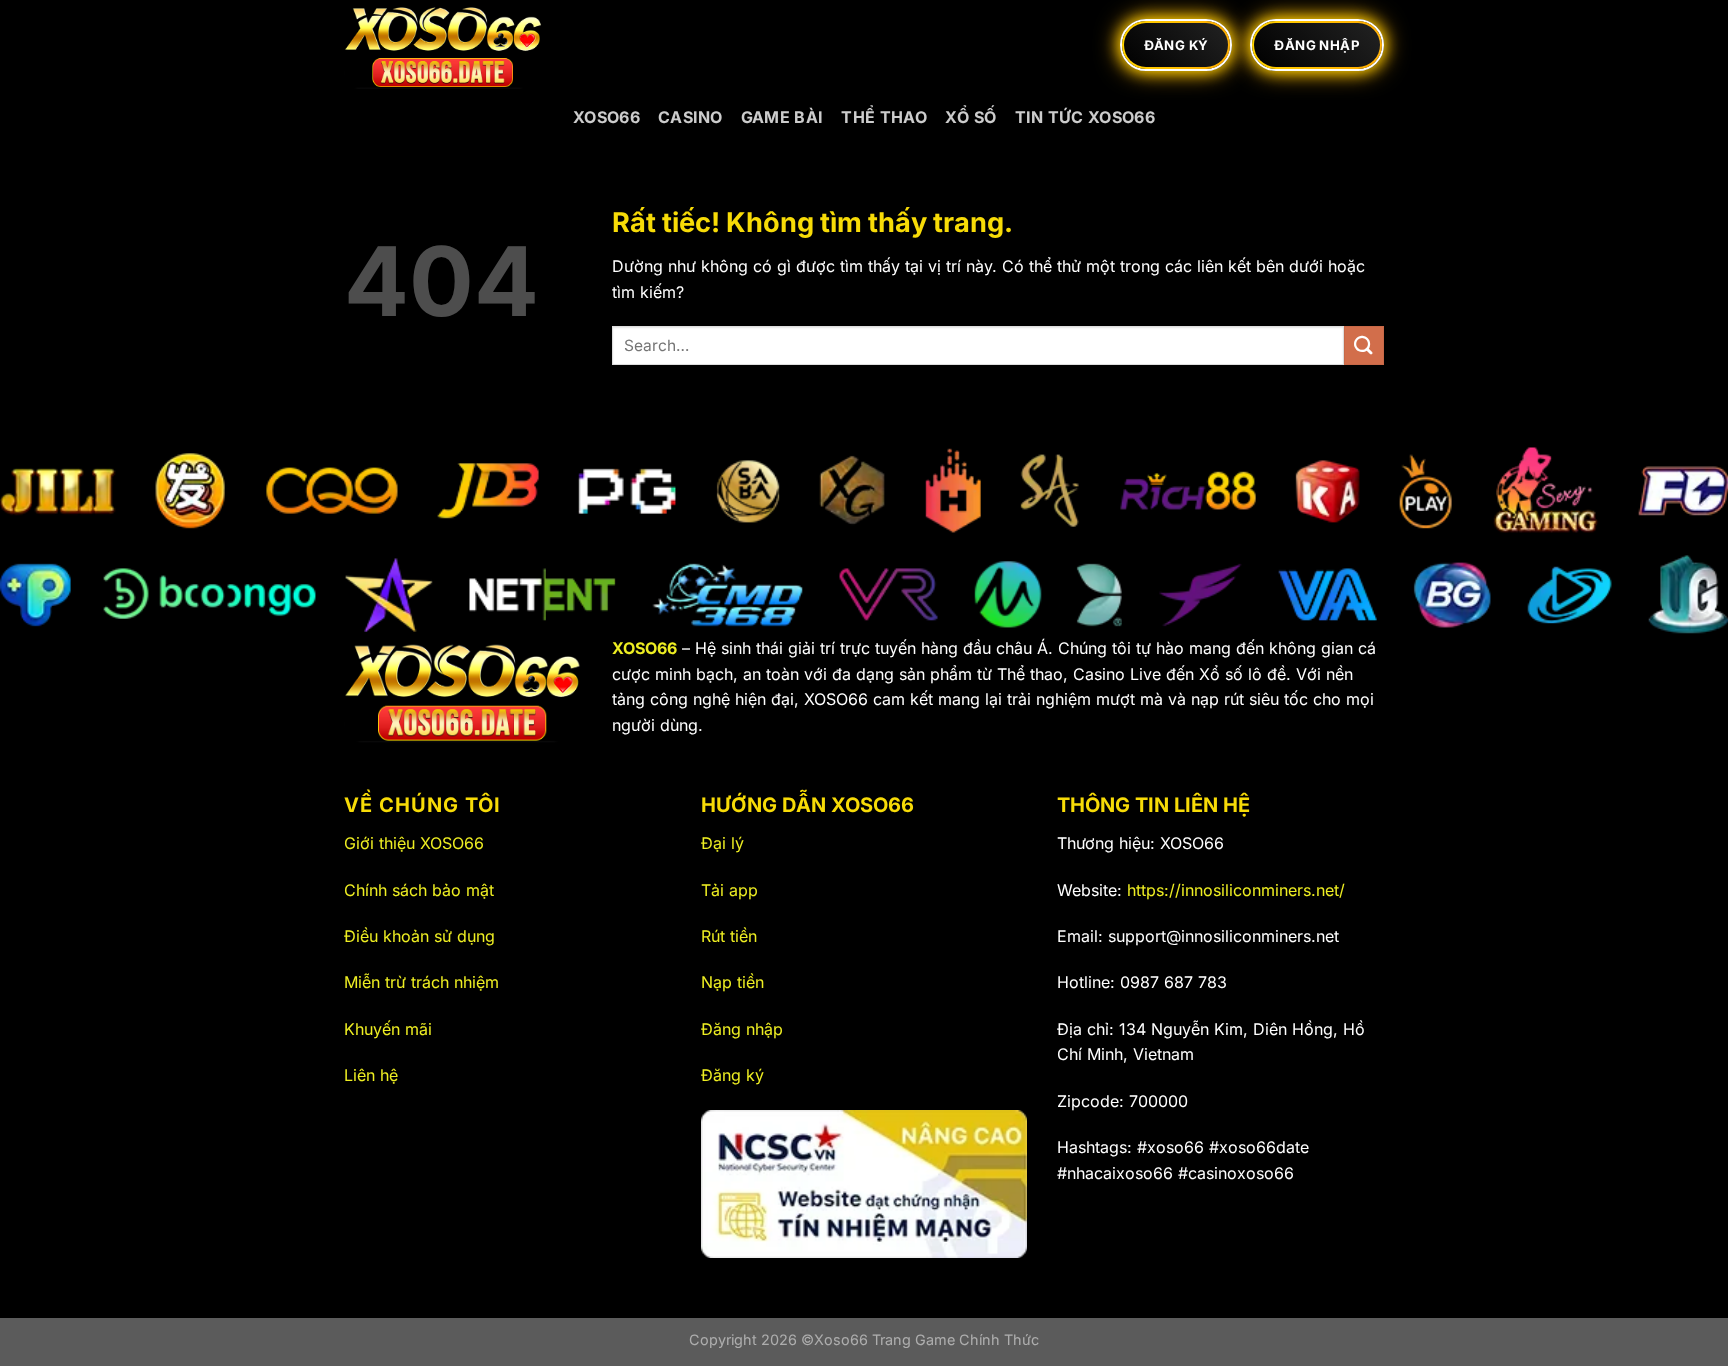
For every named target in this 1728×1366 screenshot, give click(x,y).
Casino (690, 117)
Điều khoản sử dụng (419, 936)
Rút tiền (729, 936)
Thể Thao (884, 117)
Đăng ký (732, 1075)
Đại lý (722, 843)
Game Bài (782, 117)
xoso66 (606, 117)
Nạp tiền (732, 982)
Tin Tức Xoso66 (1085, 117)
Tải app (729, 890)
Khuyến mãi (388, 1029)
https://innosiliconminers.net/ (1236, 890)
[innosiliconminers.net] (444, 45)
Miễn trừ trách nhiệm (421, 982)
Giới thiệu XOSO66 (414, 843)
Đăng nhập (742, 1029)
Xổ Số (971, 117)
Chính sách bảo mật (419, 890)
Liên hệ (371, 1075)
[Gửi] (1364, 345)
